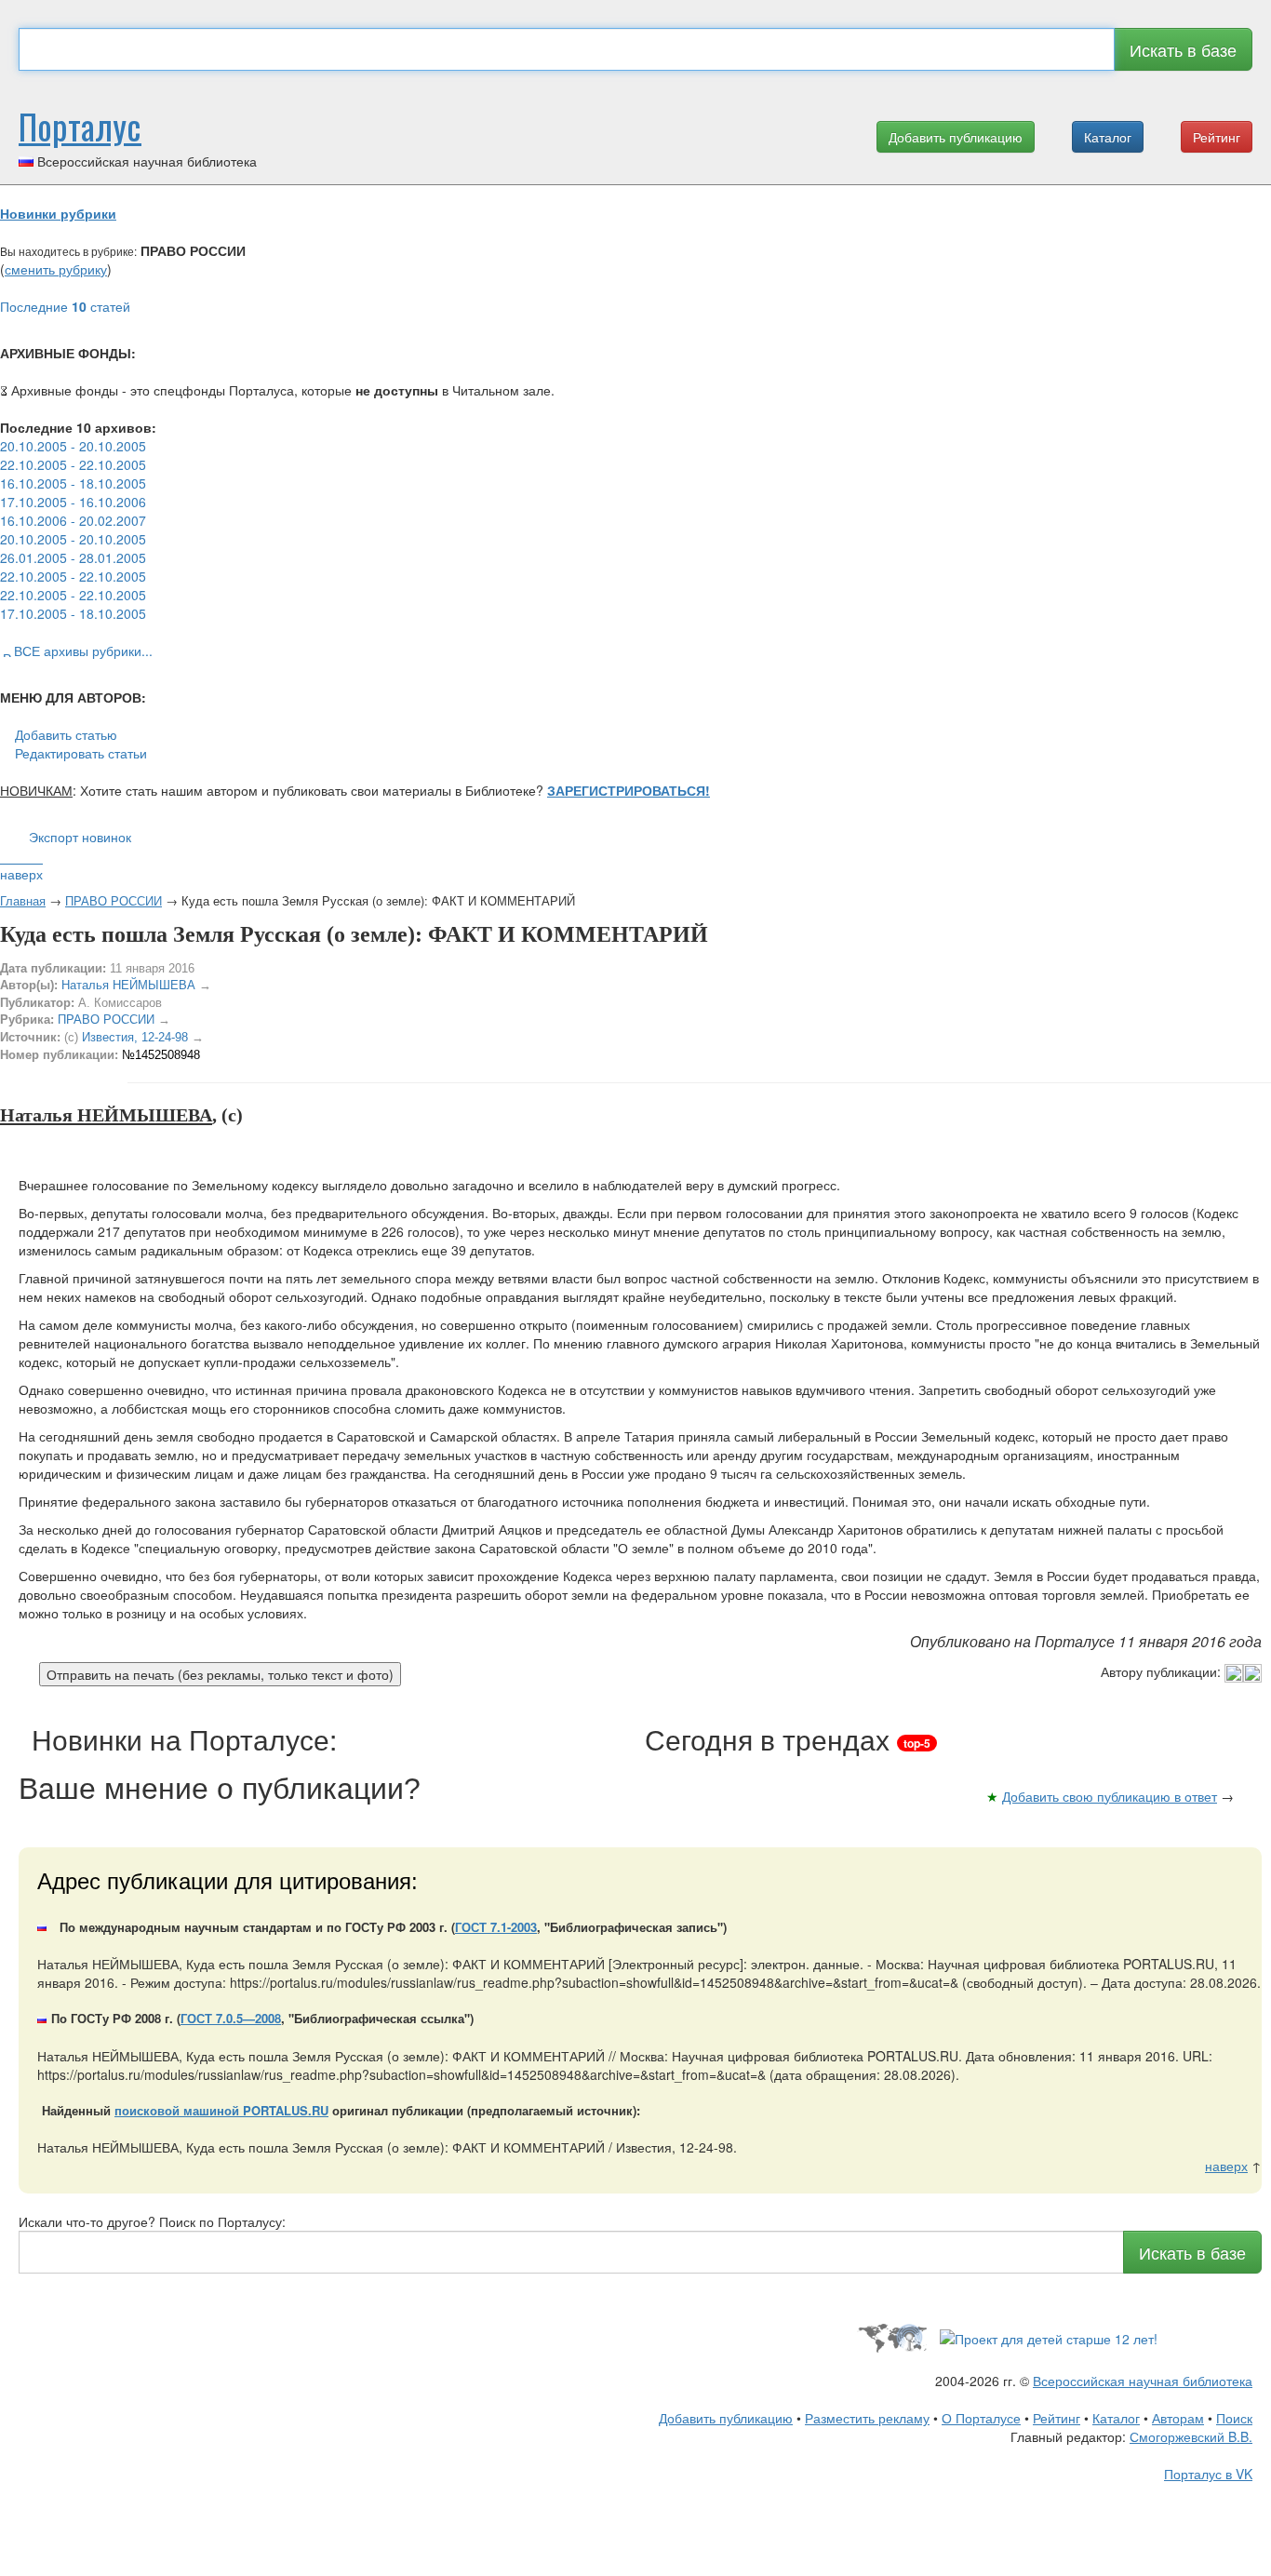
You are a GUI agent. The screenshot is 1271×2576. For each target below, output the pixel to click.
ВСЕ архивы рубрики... (83, 651)
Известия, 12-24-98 (135, 1037)
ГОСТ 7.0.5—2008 (231, 2018)
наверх (21, 874)
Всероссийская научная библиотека (1143, 2381)
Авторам (1178, 2418)
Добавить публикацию (956, 137)
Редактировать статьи (81, 753)
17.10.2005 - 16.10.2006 (73, 502)
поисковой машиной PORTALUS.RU (221, 2110)
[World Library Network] (892, 2337)
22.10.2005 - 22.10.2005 (73, 464)
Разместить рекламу (867, 2418)
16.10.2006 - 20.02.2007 (73, 520)
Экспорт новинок (80, 837)
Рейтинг (1217, 137)
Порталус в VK (1208, 2474)
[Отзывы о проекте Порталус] (1049, 2337)
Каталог (1108, 137)
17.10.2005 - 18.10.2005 (73, 613)
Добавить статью (66, 734)
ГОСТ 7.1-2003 (496, 1927)
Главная (23, 900)
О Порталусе (981, 2418)
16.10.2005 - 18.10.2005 (73, 483)
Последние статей (65, 306)
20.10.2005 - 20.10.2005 (73, 446)
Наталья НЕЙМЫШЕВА (128, 985)
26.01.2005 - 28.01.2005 (73, 557)
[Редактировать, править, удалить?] (1243, 1671)
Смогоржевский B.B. (1191, 2436)
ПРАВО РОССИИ (114, 900)
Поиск (1234, 2418)
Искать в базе (1183, 49)
